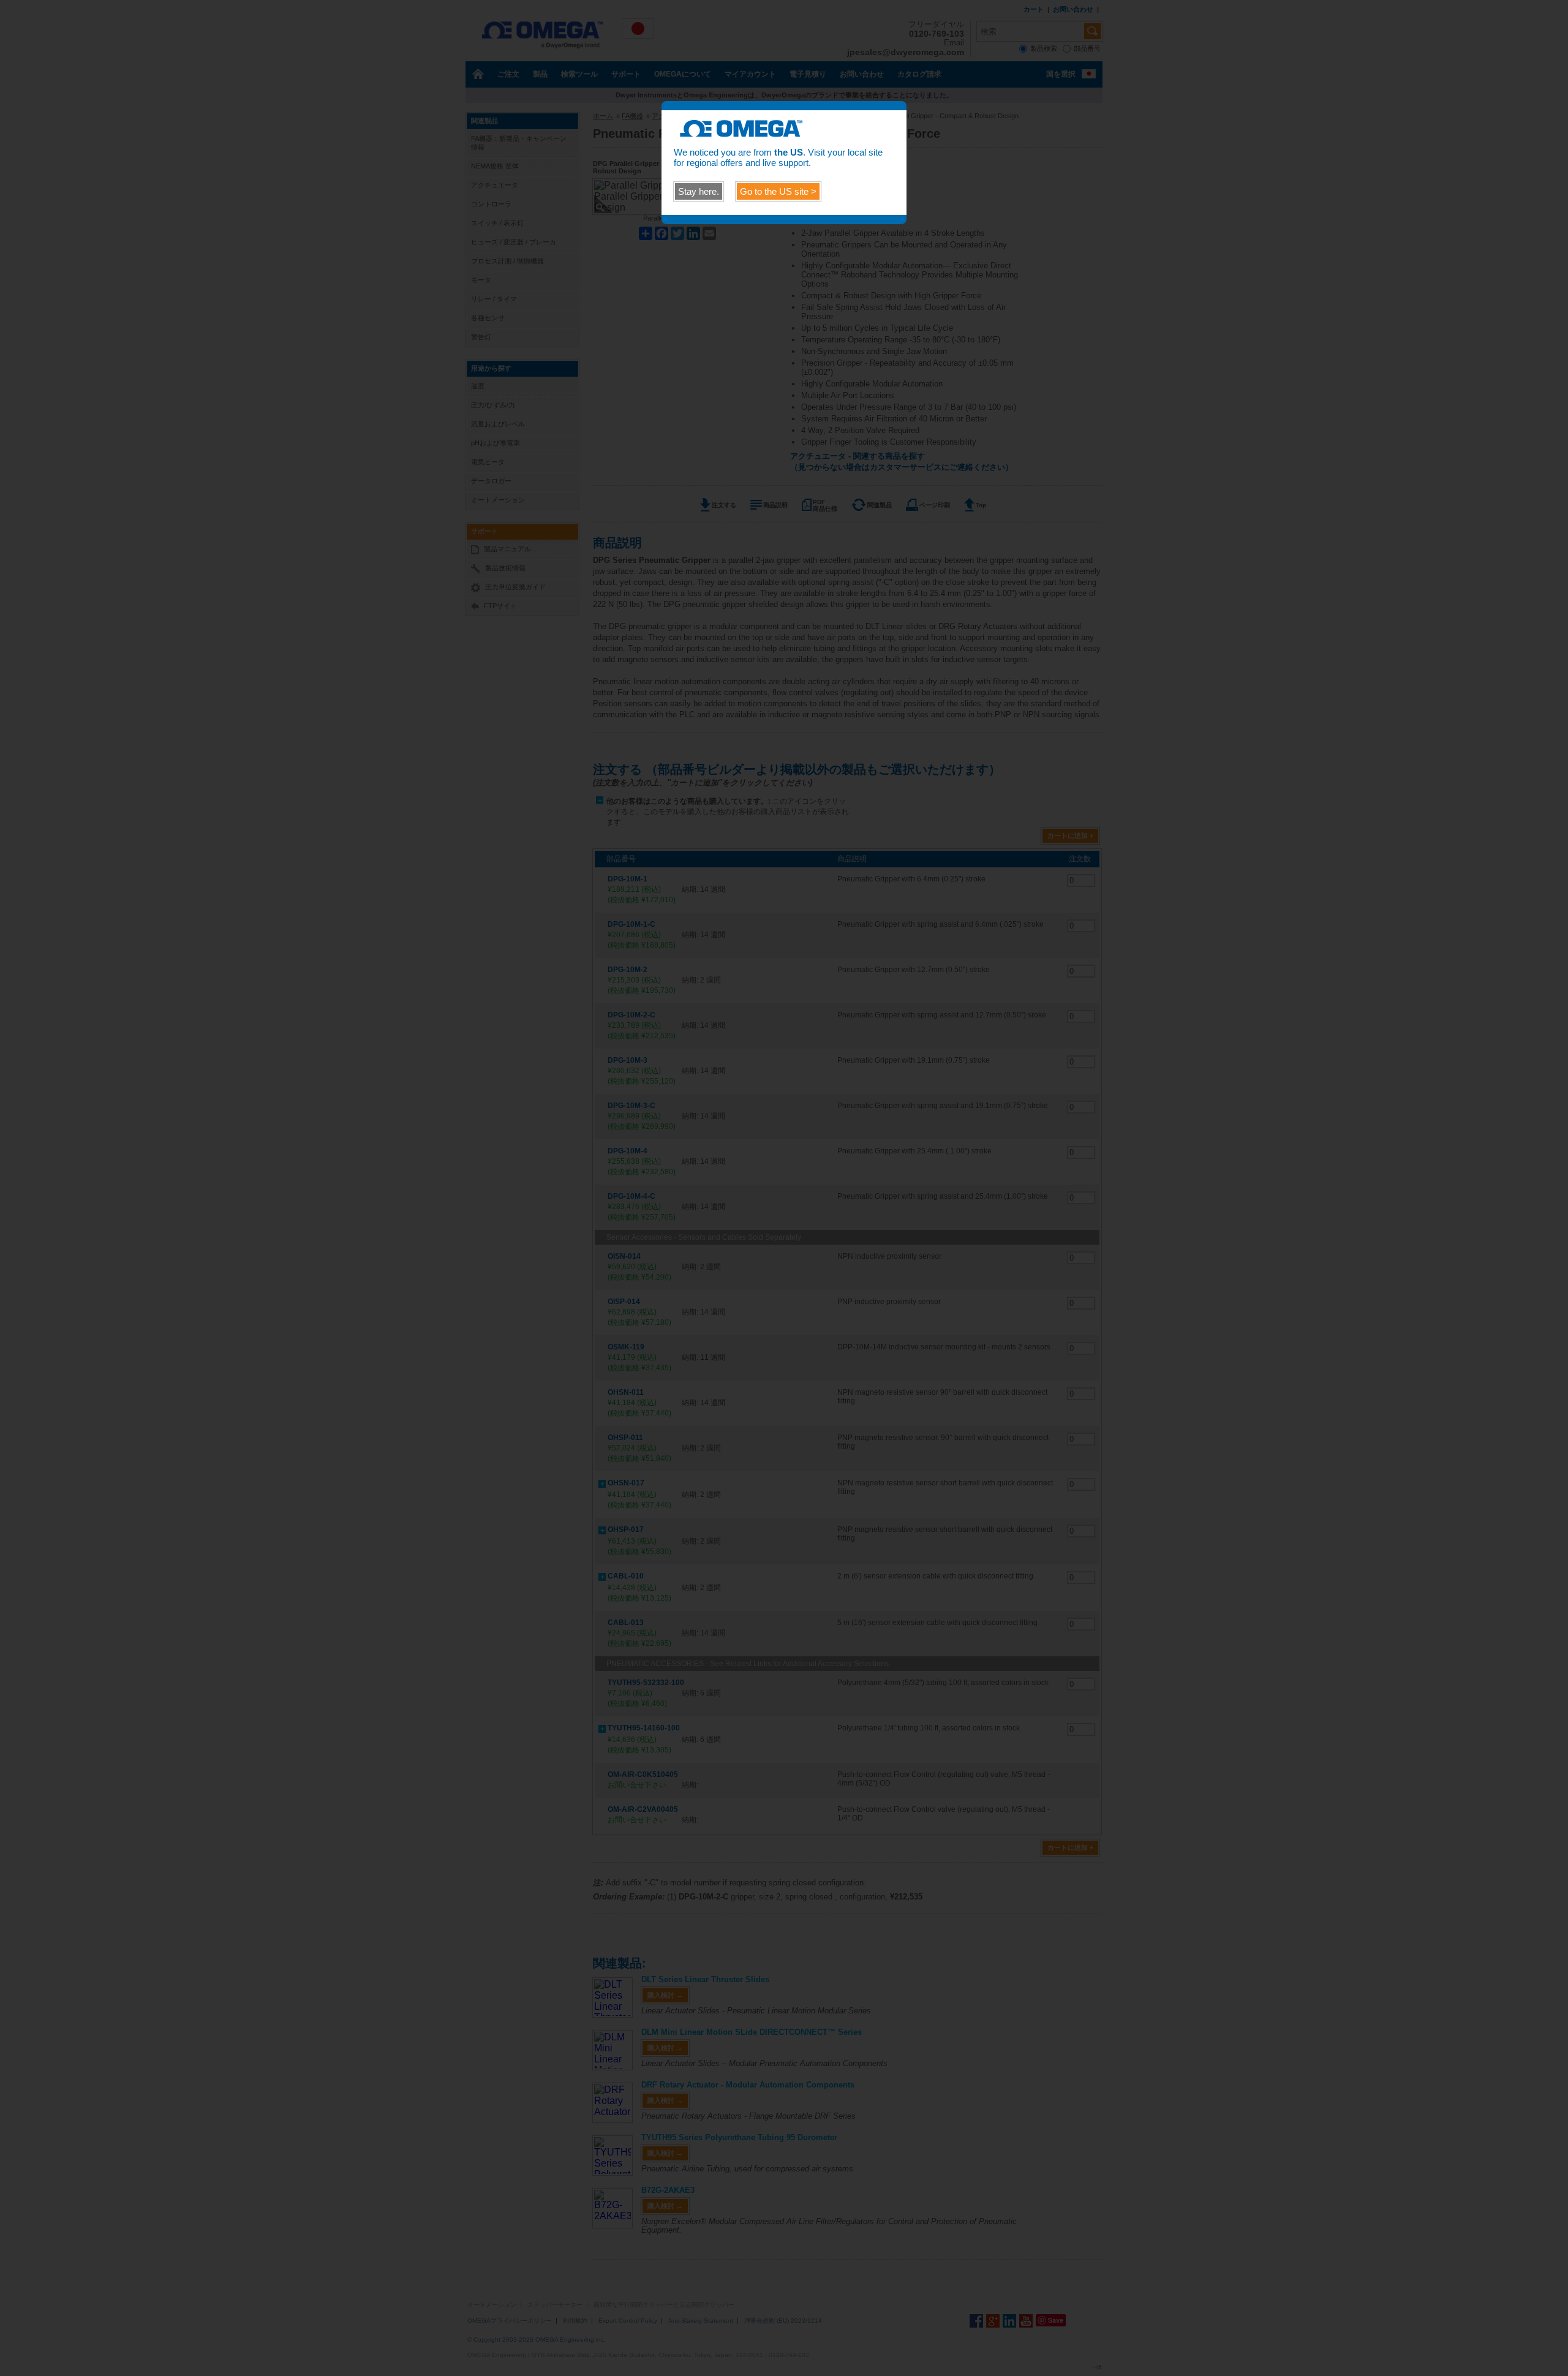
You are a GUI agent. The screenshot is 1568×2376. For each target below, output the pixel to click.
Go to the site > (778, 191)
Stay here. (699, 191)
